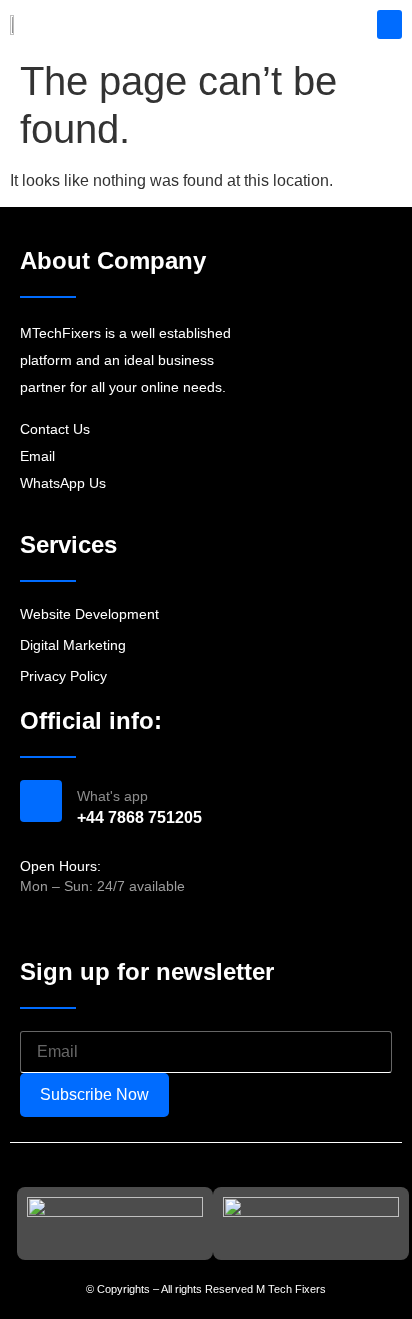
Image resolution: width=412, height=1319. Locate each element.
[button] (389, 24)
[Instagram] (67, 928)
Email (37, 456)
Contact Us (55, 429)
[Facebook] (31, 928)
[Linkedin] (102, 928)
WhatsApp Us (63, 483)
